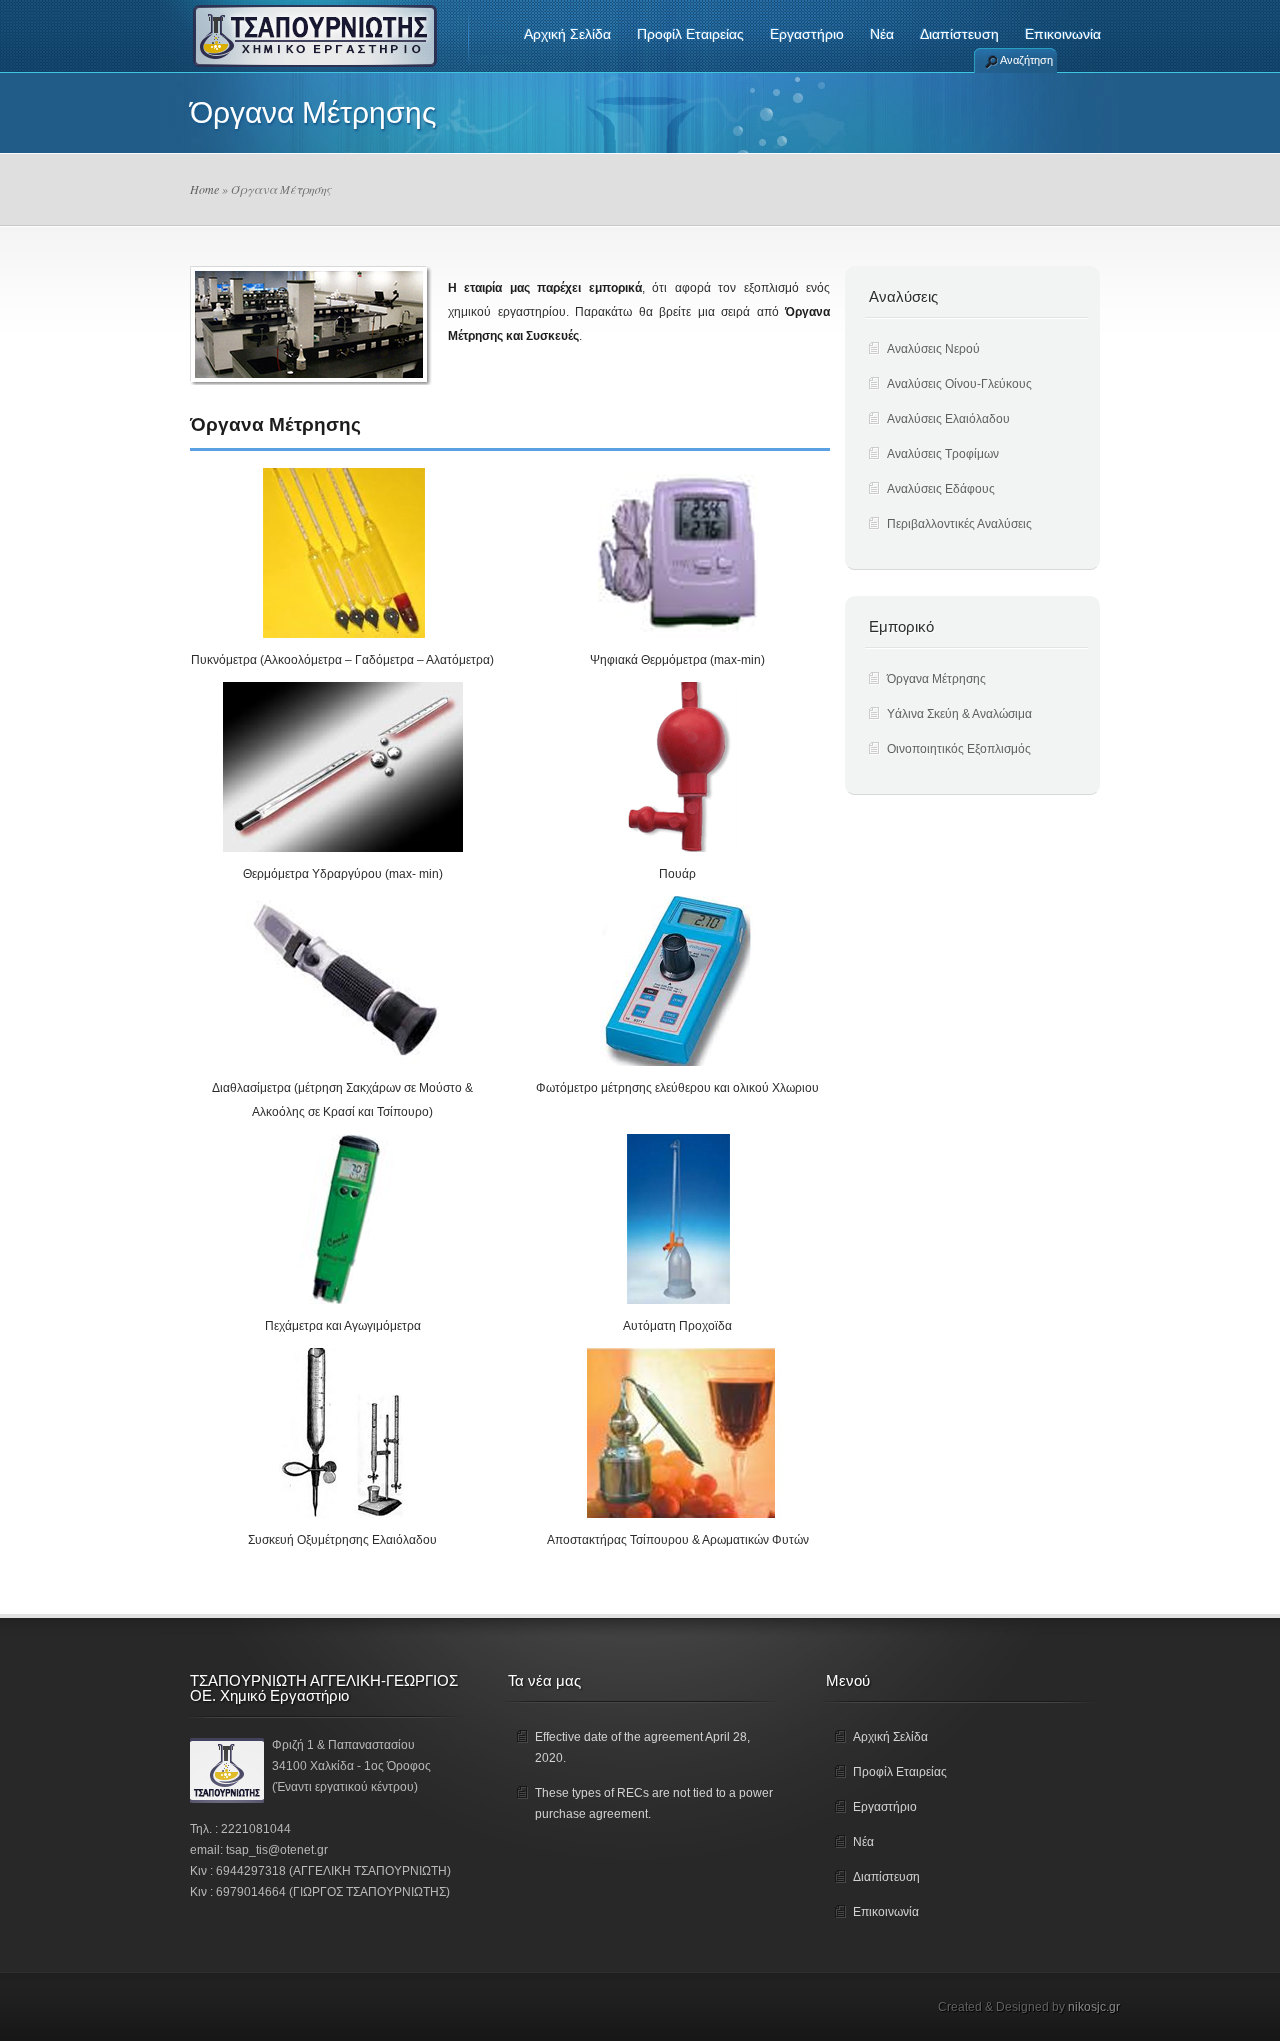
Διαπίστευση (959, 34)
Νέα (882, 34)
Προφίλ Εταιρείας (690, 34)
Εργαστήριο (807, 34)
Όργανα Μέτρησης (936, 679)
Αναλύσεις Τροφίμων (943, 454)
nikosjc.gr (1094, 2007)
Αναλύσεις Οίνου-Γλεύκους (959, 384)
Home (204, 189)
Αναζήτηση (1026, 60)
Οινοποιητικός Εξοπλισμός (959, 749)
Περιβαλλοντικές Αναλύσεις (959, 524)
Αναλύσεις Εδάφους (941, 489)
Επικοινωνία (1063, 34)
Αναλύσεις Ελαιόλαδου (948, 419)
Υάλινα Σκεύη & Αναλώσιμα (959, 714)
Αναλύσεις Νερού (933, 349)
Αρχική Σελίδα (567, 34)
